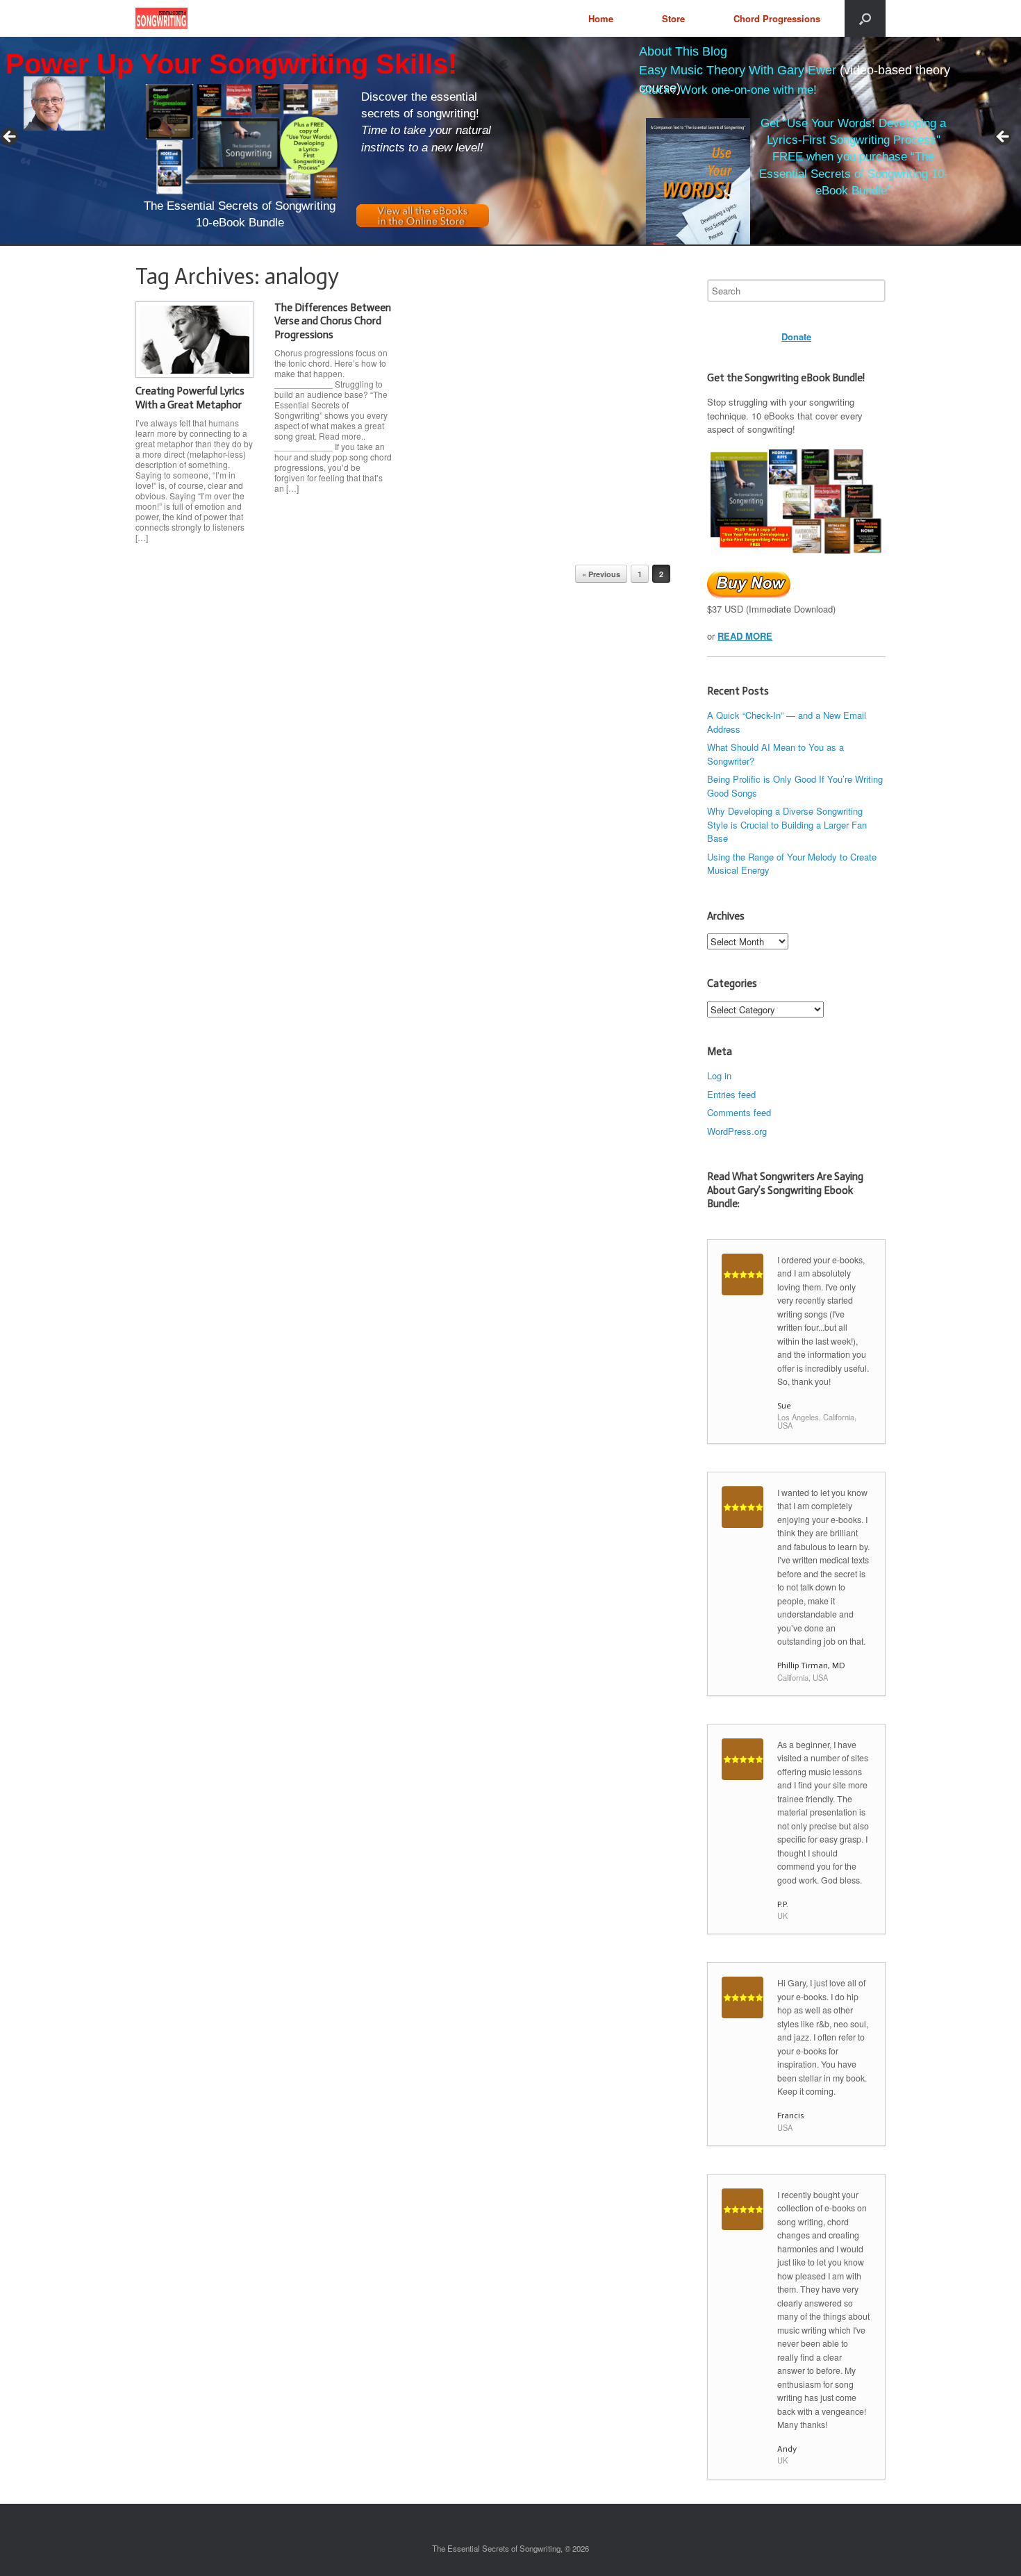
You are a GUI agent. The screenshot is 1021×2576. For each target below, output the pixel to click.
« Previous (601, 574)
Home (601, 18)
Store (673, 18)
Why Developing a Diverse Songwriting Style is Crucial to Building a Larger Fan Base (787, 824)
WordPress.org (737, 1131)
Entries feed (731, 1094)
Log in (719, 1075)
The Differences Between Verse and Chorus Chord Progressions (333, 321)
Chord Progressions (777, 18)
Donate (796, 336)
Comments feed (739, 1112)
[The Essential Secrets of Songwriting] (161, 18)
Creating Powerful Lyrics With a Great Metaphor (190, 398)
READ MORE (745, 636)
